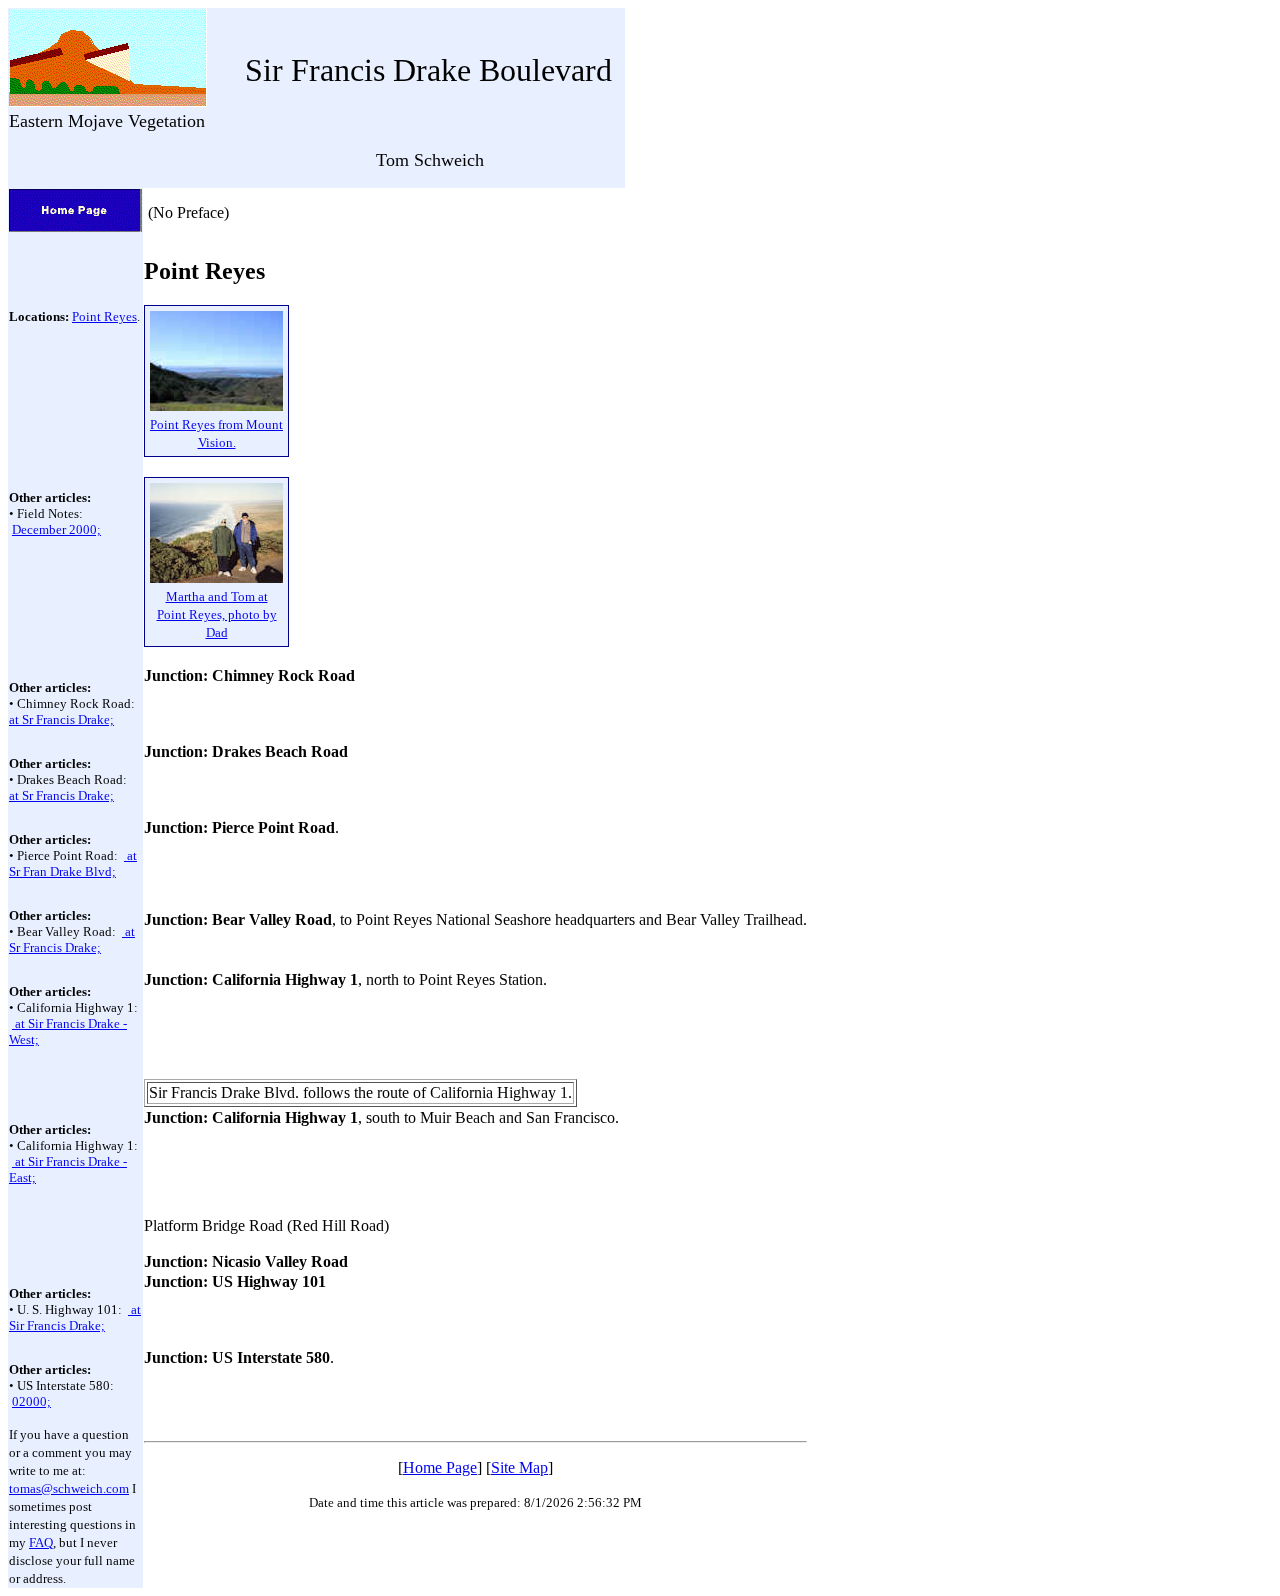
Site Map (519, 1467)
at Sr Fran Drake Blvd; (73, 863)
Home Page (440, 1467)
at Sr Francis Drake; (61, 719)
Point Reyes (104, 316)
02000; (31, 1401)
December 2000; (56, 529)
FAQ (41, 1542)
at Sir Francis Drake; (75, 1317)
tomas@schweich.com (69, 1488)
